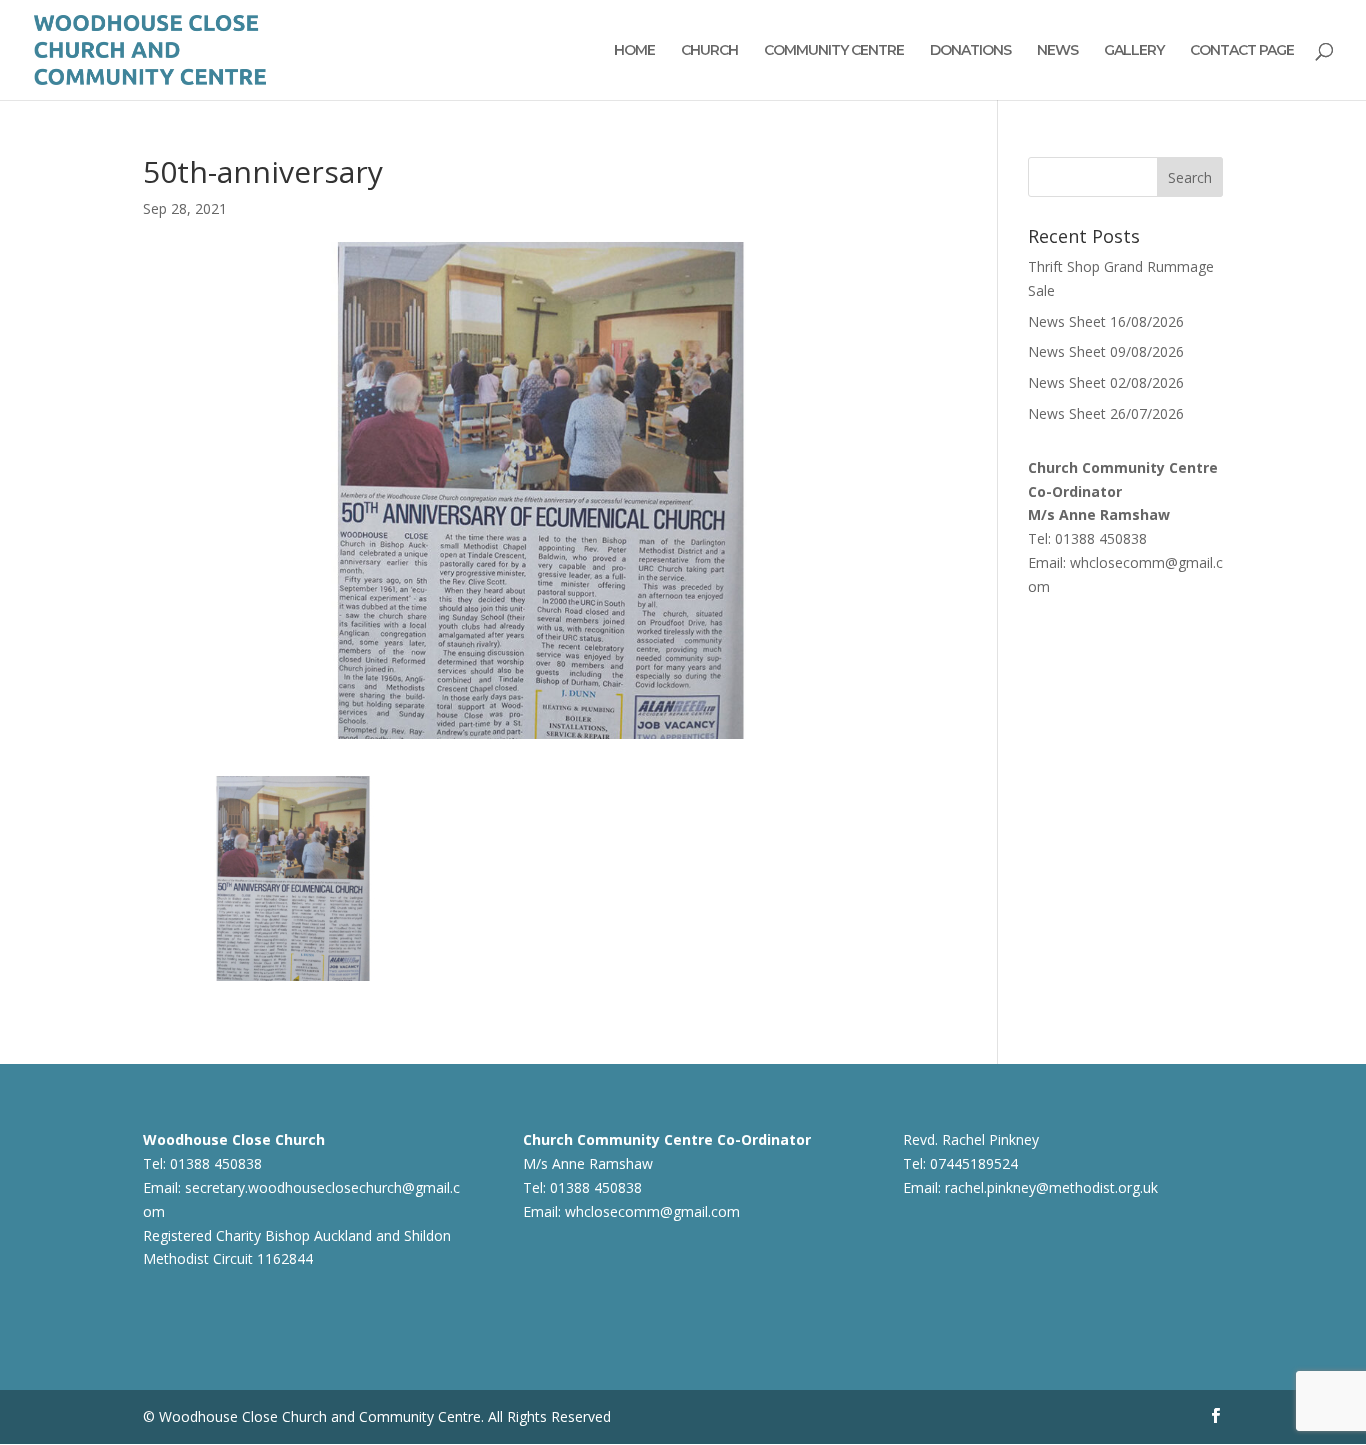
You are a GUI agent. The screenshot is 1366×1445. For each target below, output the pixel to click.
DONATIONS (970, 51)
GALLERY (1134, 51)
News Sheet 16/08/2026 (1106, 321)
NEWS (1057, 51)
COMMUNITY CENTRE (834, 51)
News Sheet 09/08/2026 (1106, 351)
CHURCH (709, 51)
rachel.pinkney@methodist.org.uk (1051, 1187)
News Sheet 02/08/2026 (1106, 382)
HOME (634, 51)
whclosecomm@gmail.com (652, 1211)
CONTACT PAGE (1242, 51)
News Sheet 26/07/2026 (1106, 413)
